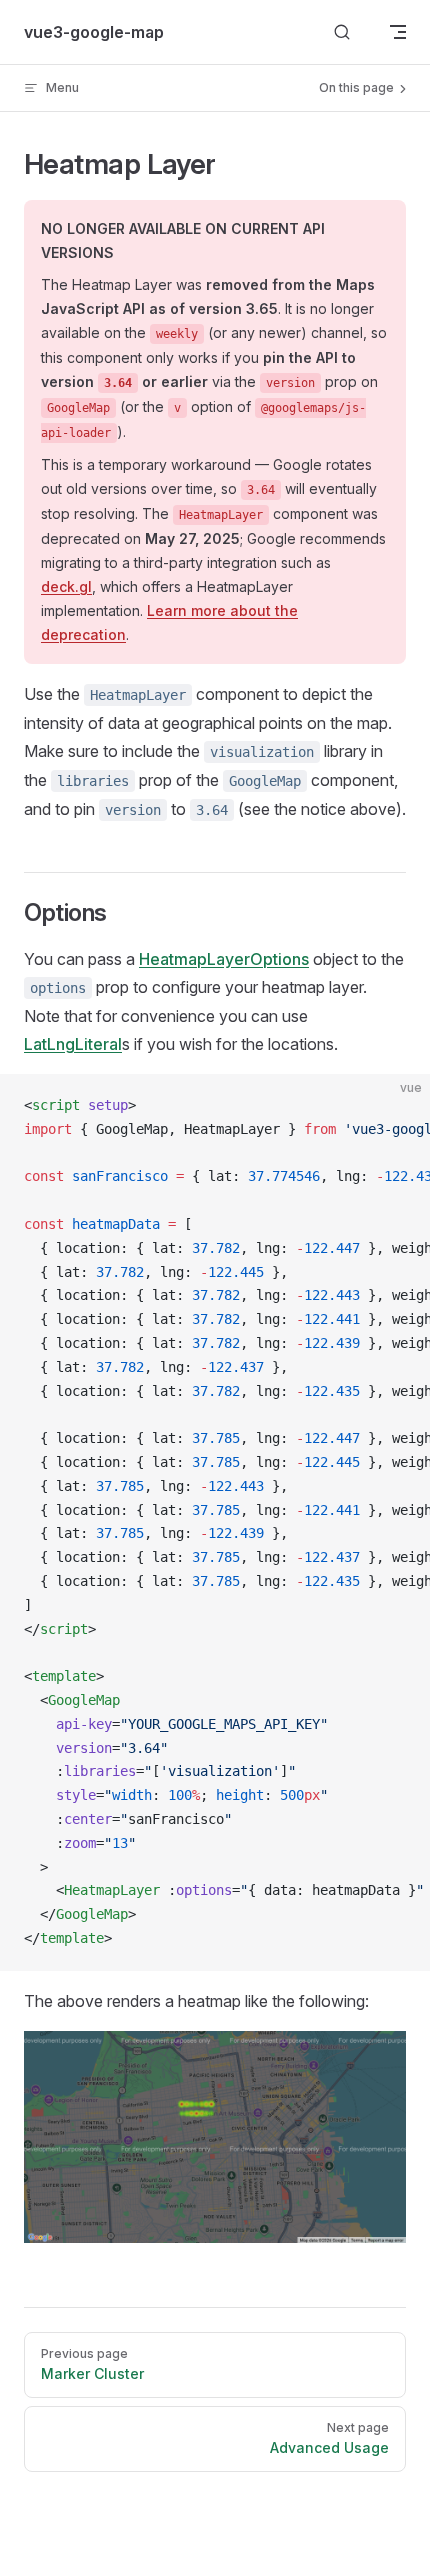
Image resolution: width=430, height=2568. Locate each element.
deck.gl (66, 586)
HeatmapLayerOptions (224, 959)
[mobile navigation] (398, 32)
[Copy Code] (398, 1106)
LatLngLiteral (73, 1044)
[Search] (342, 32)
